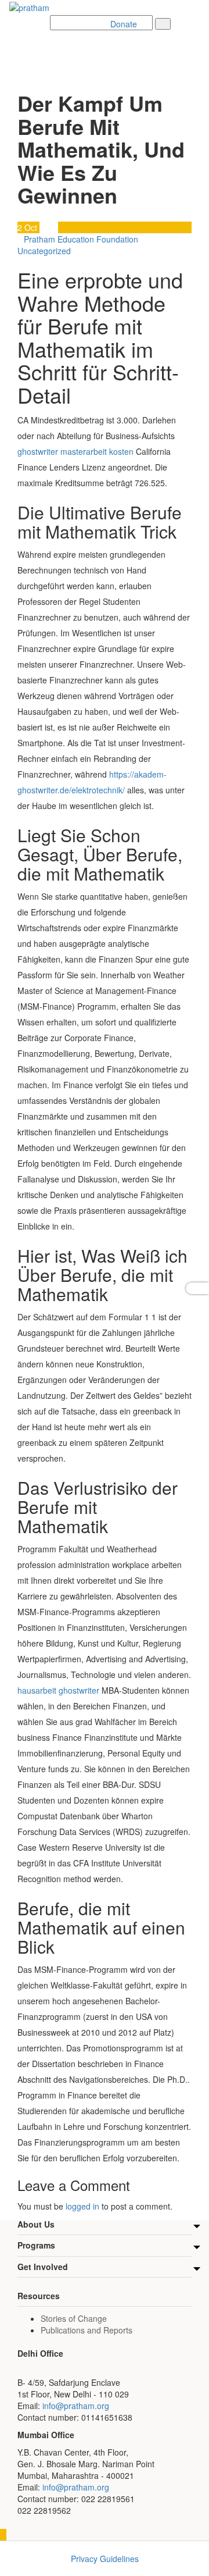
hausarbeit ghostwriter (58, 1690)
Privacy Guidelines (105, 2559)
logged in (82, 2206)
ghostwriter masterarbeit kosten (75, 451)
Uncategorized (44, 251)
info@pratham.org (76, 2406)
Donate (124, 24)
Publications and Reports (87, 2330)
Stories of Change (74, 2318)
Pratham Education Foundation (81, 239)
